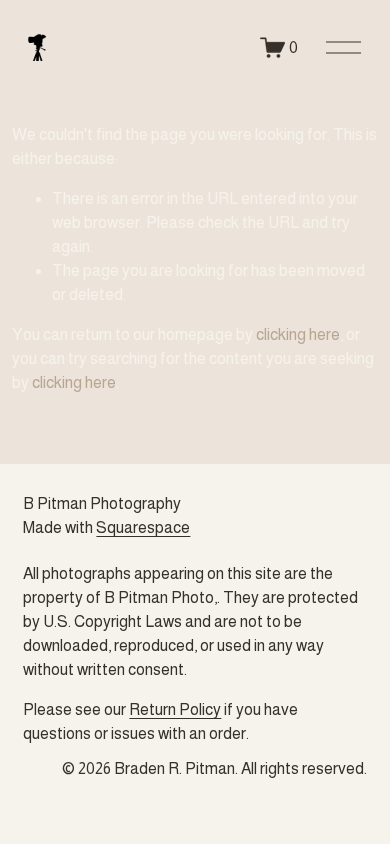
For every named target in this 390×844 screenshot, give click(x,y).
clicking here (298, 334)
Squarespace (143, 527)
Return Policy (175, 709)
